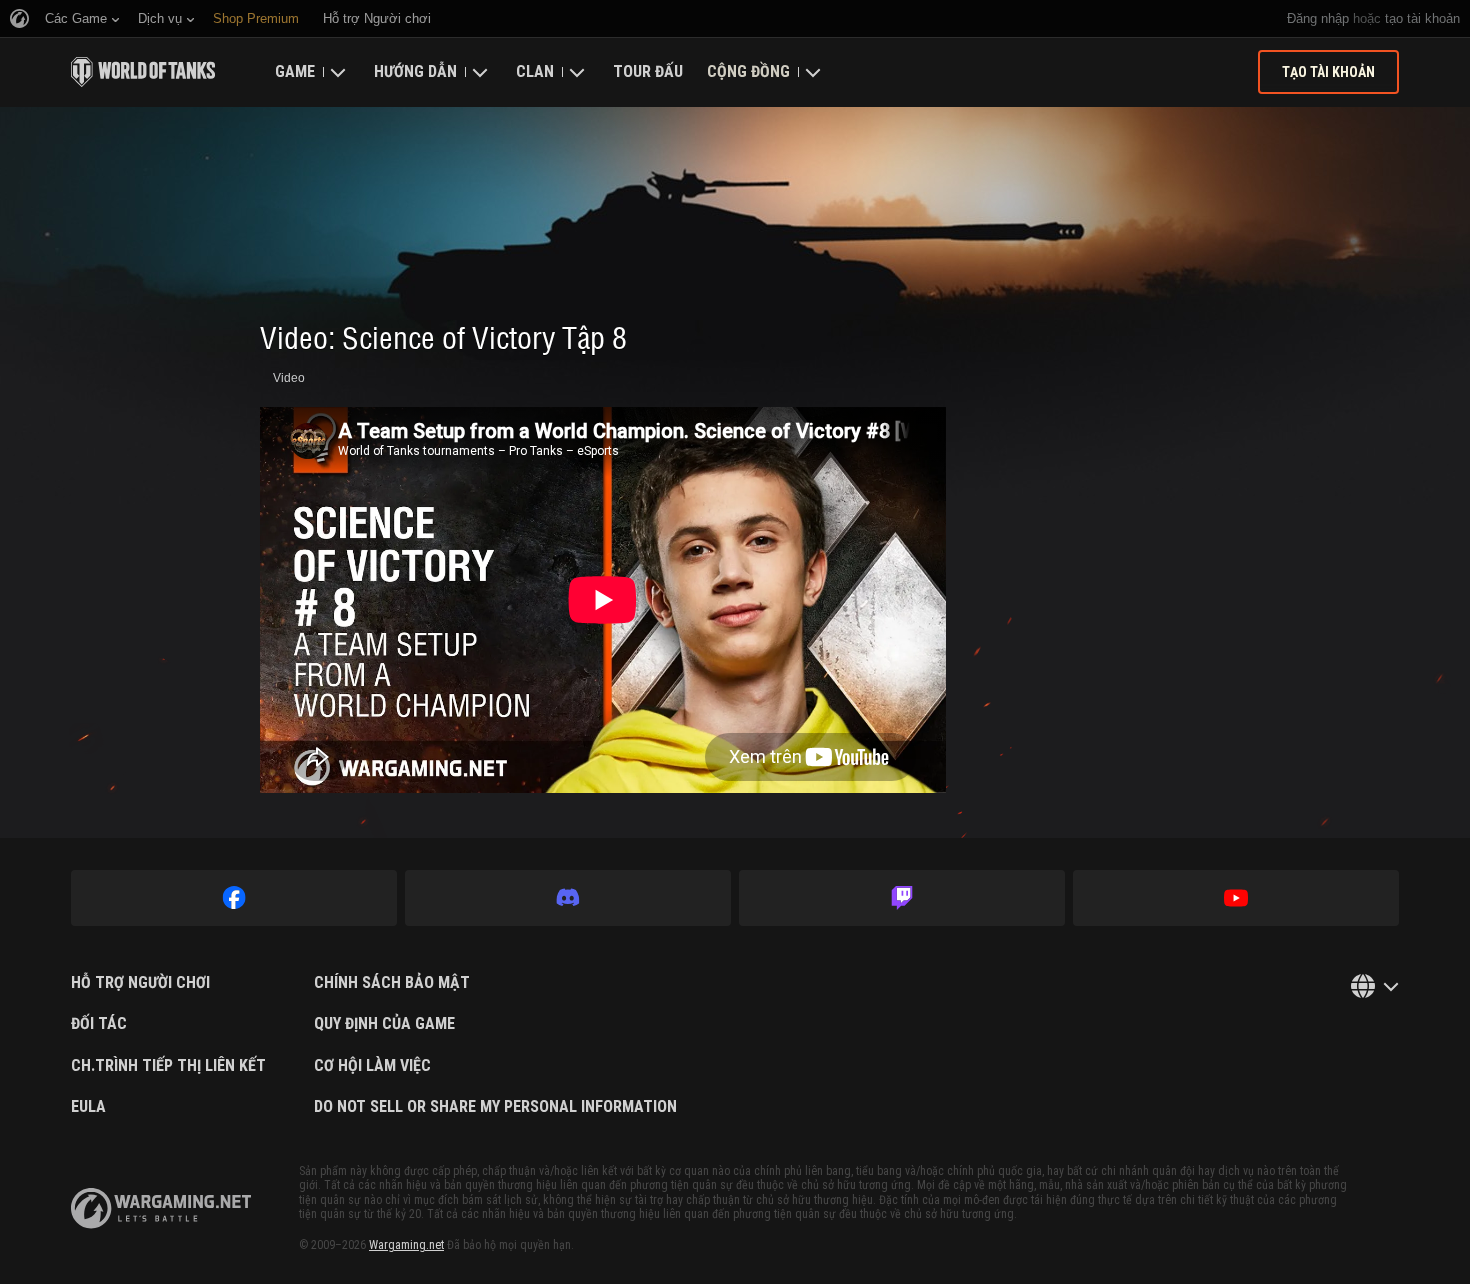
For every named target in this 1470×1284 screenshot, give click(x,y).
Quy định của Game (384, 1024)
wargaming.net (161, 1208)
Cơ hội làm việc (372, 1066)
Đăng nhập (1318, 18)
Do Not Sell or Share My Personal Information (495, 1107)
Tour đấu (648, 71)
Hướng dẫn (415, 71)
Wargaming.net (406, 1245)
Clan (535, 71)
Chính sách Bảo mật (392, 983)
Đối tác (99, 1024)
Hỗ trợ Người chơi (140, 983)
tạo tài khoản (1422, 18)
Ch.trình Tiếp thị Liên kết (168, 1066)
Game (295, 71)
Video (289, 378)
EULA (88, 1107)
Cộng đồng (748, 71)
